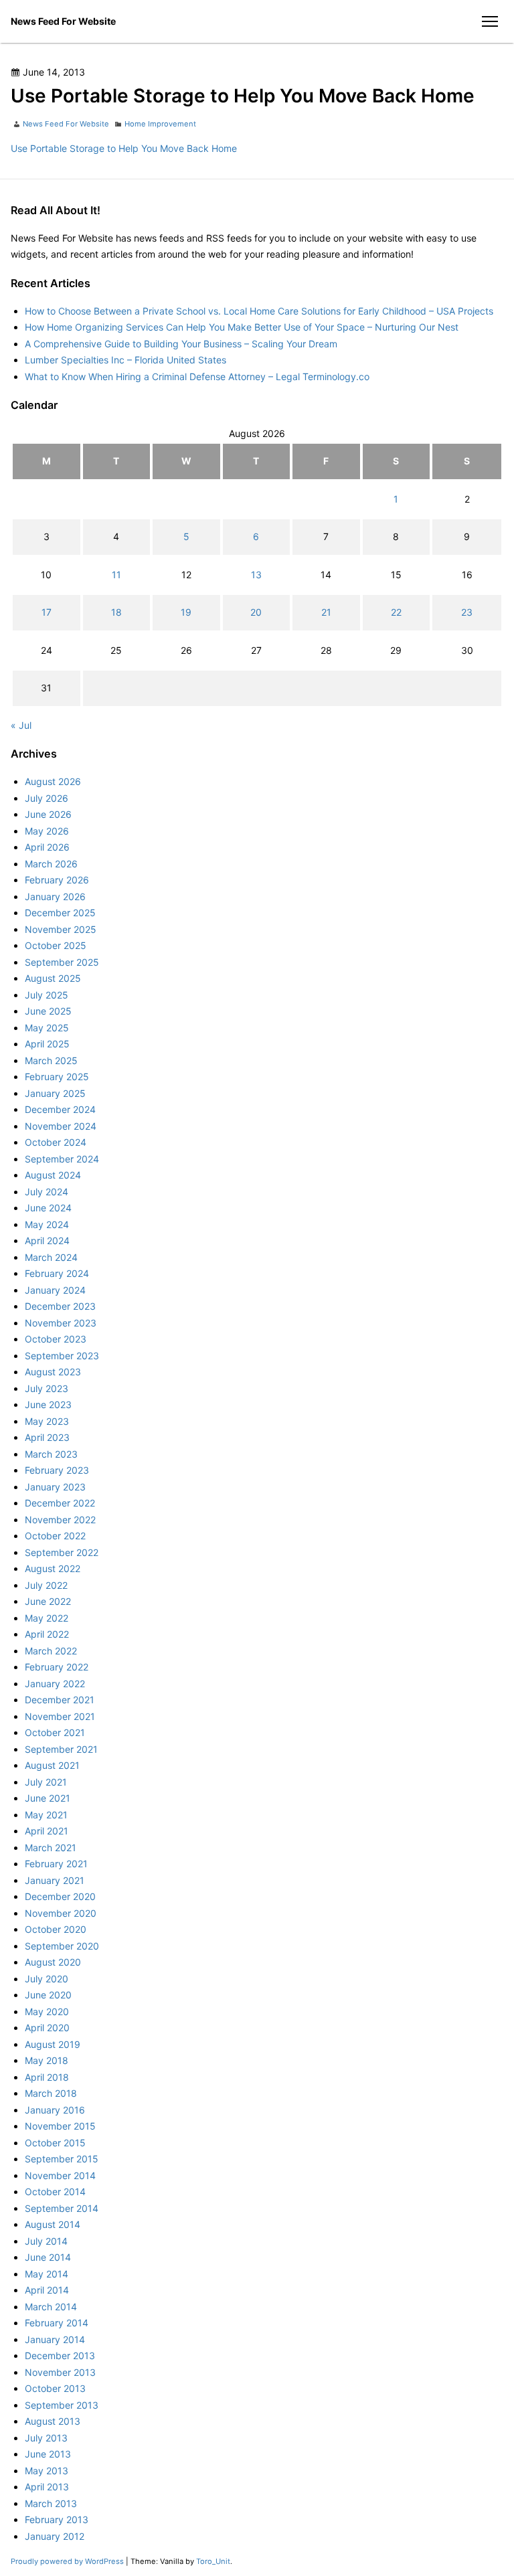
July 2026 (47, 798)
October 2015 (55, 2143)
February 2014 (57, 2323)
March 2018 (51, 2093)
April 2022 (47, 1634)
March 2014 (51, 2307)
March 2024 (51, 1257)
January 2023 (55, 1487)
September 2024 (62, 1159)
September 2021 (61, 1749)
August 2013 (53, 2421)
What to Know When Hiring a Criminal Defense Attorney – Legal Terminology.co (197, 376)
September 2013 (62, 2405)
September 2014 (62, 2208)
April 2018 (47, 2077)
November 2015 (60, 2126)
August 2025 (53, 978)
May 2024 (47, 1224)
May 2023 (47, 1421)
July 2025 (47, 995)
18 (116, 612)
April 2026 (47, 847)
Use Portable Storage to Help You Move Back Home (124, 148)
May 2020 (47, 2011)
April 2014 (47, 2290)
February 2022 (57, 1667)
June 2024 (48, 1208)
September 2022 (62, 1552)
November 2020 (61, 1913)
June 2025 (48, 1011)
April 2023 (47, 1437)
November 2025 (61, 929)
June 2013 (48, 2454)
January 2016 (55, 2110)
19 (186, 612)
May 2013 (47, 2471)
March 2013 (51, 2503)
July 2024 (47, 1192)
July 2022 (46, 1585)
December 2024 (60, 1109)
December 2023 (60, 1306)
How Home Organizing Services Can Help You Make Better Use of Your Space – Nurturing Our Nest (242, 327)
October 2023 (56, 1339)
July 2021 (46, 1782)
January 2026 (55, 896)
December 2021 (60, 1700)
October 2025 (56, 945)
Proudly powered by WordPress (68, 2561)
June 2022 (48, 1601)
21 (326, 612)
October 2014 (55, 2192)
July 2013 (46, 2438)
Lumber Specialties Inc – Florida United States (125, 360)
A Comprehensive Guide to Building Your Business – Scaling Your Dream (181, 344)
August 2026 (53, 781)
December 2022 (60, 1503)
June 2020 (48, 1995)
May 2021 (46, 1815)
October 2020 (56, 1929)
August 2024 (53, 1175)
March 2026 (51, 864)
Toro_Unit (213, 2561)
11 (116, 575)
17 (47, 612)
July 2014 (46, 2241)
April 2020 (47, 2028)
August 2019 (53, 2044)
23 (467, 612)
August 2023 (53, 1372)
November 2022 (60, 1520)
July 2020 (47, 1979)
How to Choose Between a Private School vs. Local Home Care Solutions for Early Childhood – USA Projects (259, 311)
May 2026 (47, 831)
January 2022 (55, 1684)
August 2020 (53, 1962)
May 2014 (47, 2274)
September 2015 (62, 2159)
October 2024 (56, 1142)
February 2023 (57, 1470)
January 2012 (55, 2536)
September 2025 (62, 962)
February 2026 (57, 880)
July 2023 (47, 1388)
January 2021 (55, 1880)
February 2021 (56, 1864)
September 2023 (62, 1356)
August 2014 (53, 2224)
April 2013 (47, 2487)
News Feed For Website (63, 21)
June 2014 (48, 2257)
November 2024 (61, 1126)
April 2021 (47, 1831)
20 (256, 612)
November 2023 (61, 1323)
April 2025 (47, 1044)
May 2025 (47, 1028)
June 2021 (48, 1798)
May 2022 (47, 1618)
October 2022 (55, 1536)
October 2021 (55, 1732)
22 (396, 612)
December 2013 (60, 2355)
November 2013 (60, 2372)
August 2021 (52, 1765)
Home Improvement (160, 124)
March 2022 (51, 1651)
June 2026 (48, 814)
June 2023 (48, 1404)
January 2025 (55, 1093)
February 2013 (57, 2519)
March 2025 (51, 1060)
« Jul (21, 725)
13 (256, 575)
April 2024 (47, 1240)
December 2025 (60, 913)
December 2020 (60, 1896)
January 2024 (55, 1290)
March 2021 (51, 1848)
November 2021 (60, 1716)
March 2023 (51, 1454)
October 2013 (55, 2388)
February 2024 (57, 1273)
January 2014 (55, 2339)
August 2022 (53, 1568)
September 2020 (62, 1946)
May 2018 (47, 2060)
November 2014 (60, 2175)
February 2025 (57, 1077)
